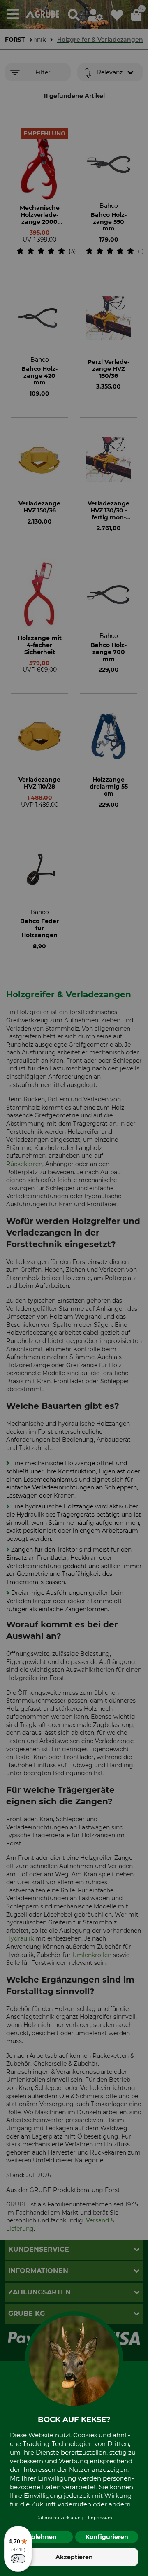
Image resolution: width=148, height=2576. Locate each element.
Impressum (100, 2518)
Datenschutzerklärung (60, 2518)
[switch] (18, 2559)
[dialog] (74, 1288)
